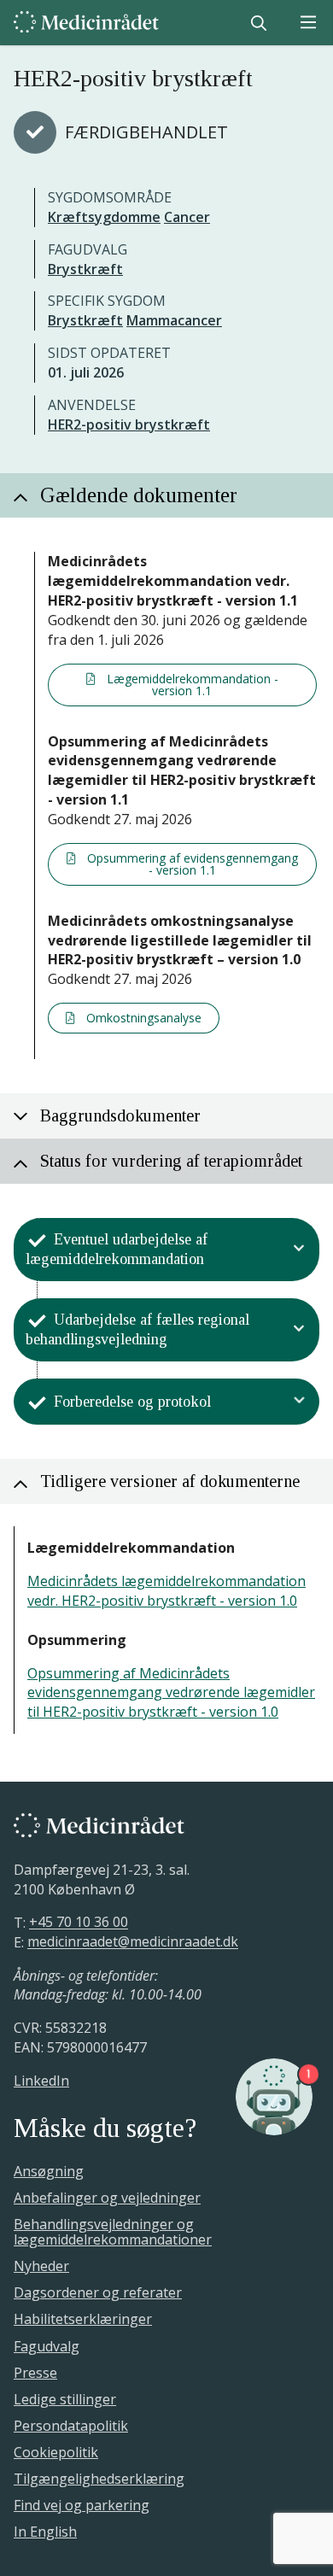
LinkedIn (41, 2081)
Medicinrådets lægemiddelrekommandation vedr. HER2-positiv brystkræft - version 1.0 (166, 1591)
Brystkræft (85, 269)
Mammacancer (174, 320)
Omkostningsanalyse (142, 1018)
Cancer (187, 217)
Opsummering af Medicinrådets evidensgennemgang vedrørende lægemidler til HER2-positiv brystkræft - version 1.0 (171, 1693)
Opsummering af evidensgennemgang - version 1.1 (191, 864)
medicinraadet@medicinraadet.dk (133, 1942)
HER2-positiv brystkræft (129, 424)
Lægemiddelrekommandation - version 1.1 (191, 685)
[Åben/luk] (299, 1250)
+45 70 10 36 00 (79, 1923)
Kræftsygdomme (104, 217)
